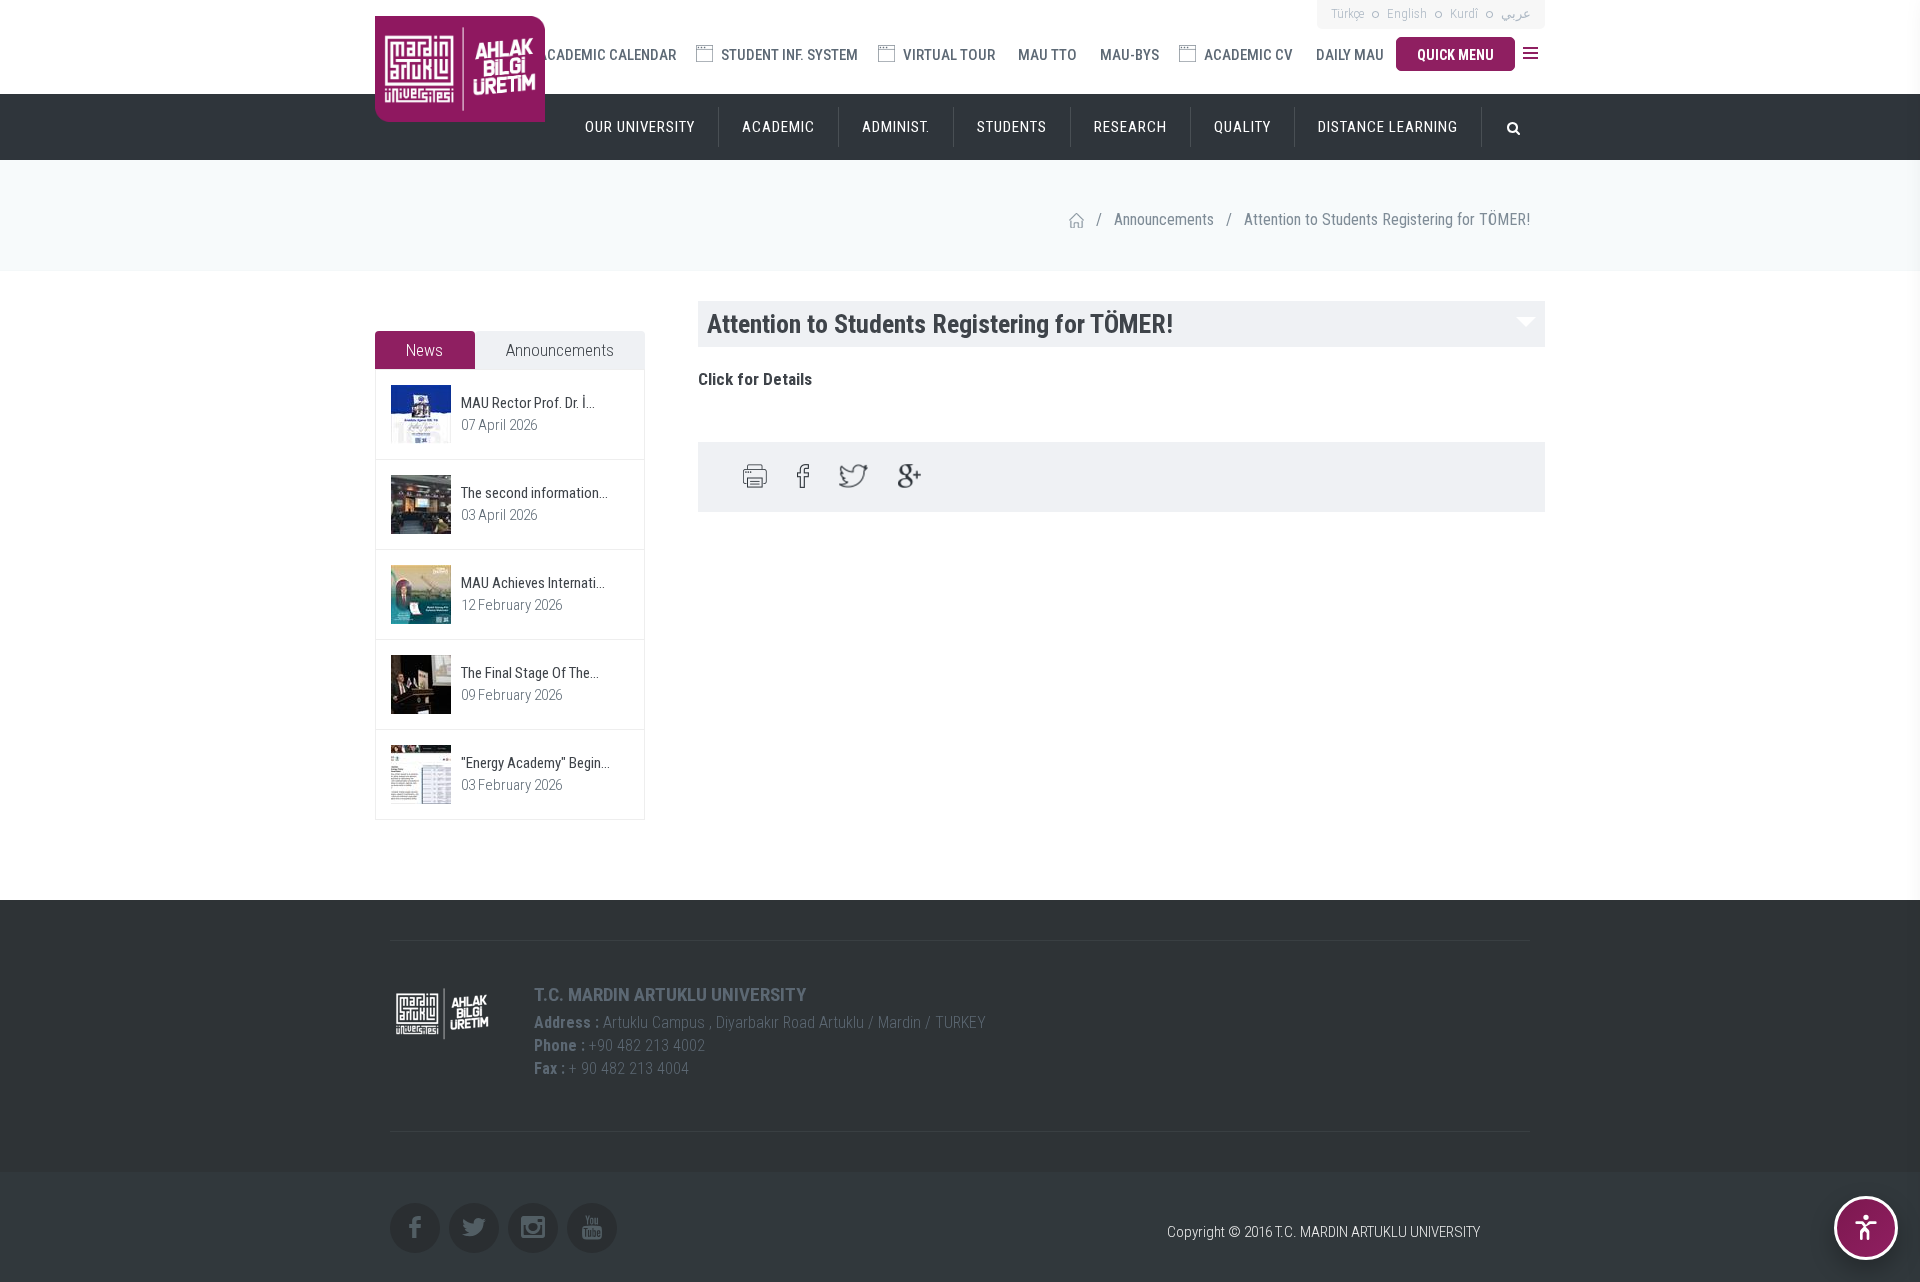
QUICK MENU (1455, 55)
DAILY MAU (1350, 55)
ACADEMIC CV (1247, 55)
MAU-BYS (1129, 55)
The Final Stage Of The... (530, 673)
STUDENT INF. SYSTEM (788, 55)
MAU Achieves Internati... (533, 583)
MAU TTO (1047, 55)
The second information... (534, 493)
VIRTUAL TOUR (947, 55)
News (424, 350)
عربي (1516, 13)
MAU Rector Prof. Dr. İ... (528, 403)
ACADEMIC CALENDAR (605, 55)
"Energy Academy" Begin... (535, 763)
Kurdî (1464, 13)
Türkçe (1347, 13)
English (1407, 13)
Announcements (1164, 219)
